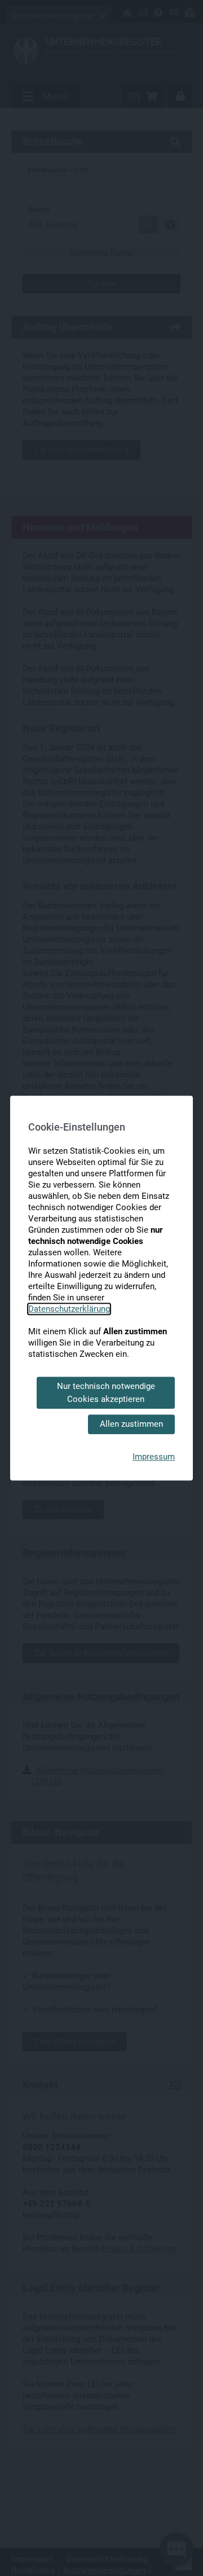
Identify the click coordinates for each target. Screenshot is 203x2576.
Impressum (154, 1457)
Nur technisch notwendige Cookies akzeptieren (106, 1393)
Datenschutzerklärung (69, 1309)
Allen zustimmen (131, 1424)
